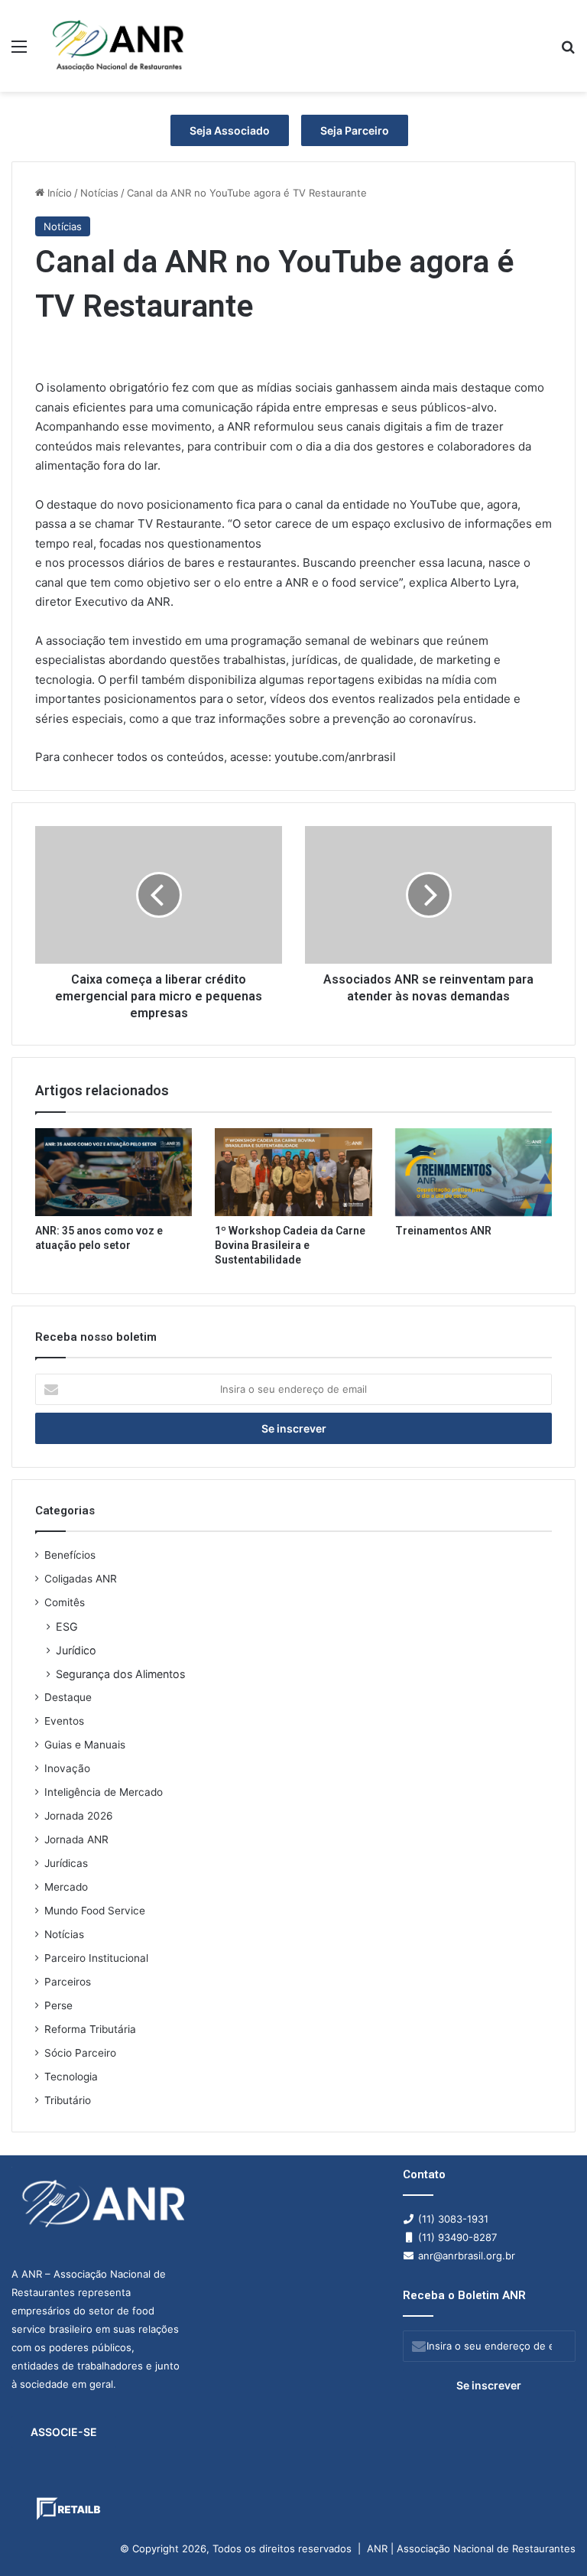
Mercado (66, 1887)
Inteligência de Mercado (104, 1792)
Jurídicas (66, 1863)
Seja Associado (230, 130)
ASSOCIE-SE (64, 2432)
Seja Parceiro (355, 130)
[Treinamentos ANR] (473, 1172)
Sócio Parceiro (80, 2053)
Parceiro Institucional (96, 1958)
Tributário (68, 2100)
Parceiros (68, 1982)
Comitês (65, 1602)
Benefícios (70, 1555)
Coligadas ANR (81, 1579)
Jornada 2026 (79, 1816)
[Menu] (19, 52)
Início (58, 193)
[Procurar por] (568, 52)
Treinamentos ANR (443, 1231)
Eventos (64, 1721)
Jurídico (76, 1650)
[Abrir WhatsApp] (549, 2537)
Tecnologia (71, 2077)
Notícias (99, 193)
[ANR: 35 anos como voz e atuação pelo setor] (114, 1172)
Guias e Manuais (85, 1745)
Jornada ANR (76, 1839)
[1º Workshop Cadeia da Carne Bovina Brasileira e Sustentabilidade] (293, 1172)
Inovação (67, 1768)
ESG (67, 1626)
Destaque (68, 1697)
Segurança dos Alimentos (120, 1674)
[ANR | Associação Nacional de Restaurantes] (119, 46)
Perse (58, 2005)
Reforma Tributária (90, 2029)
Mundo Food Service (95, 1911)
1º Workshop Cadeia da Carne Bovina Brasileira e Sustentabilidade (290, 1245)
